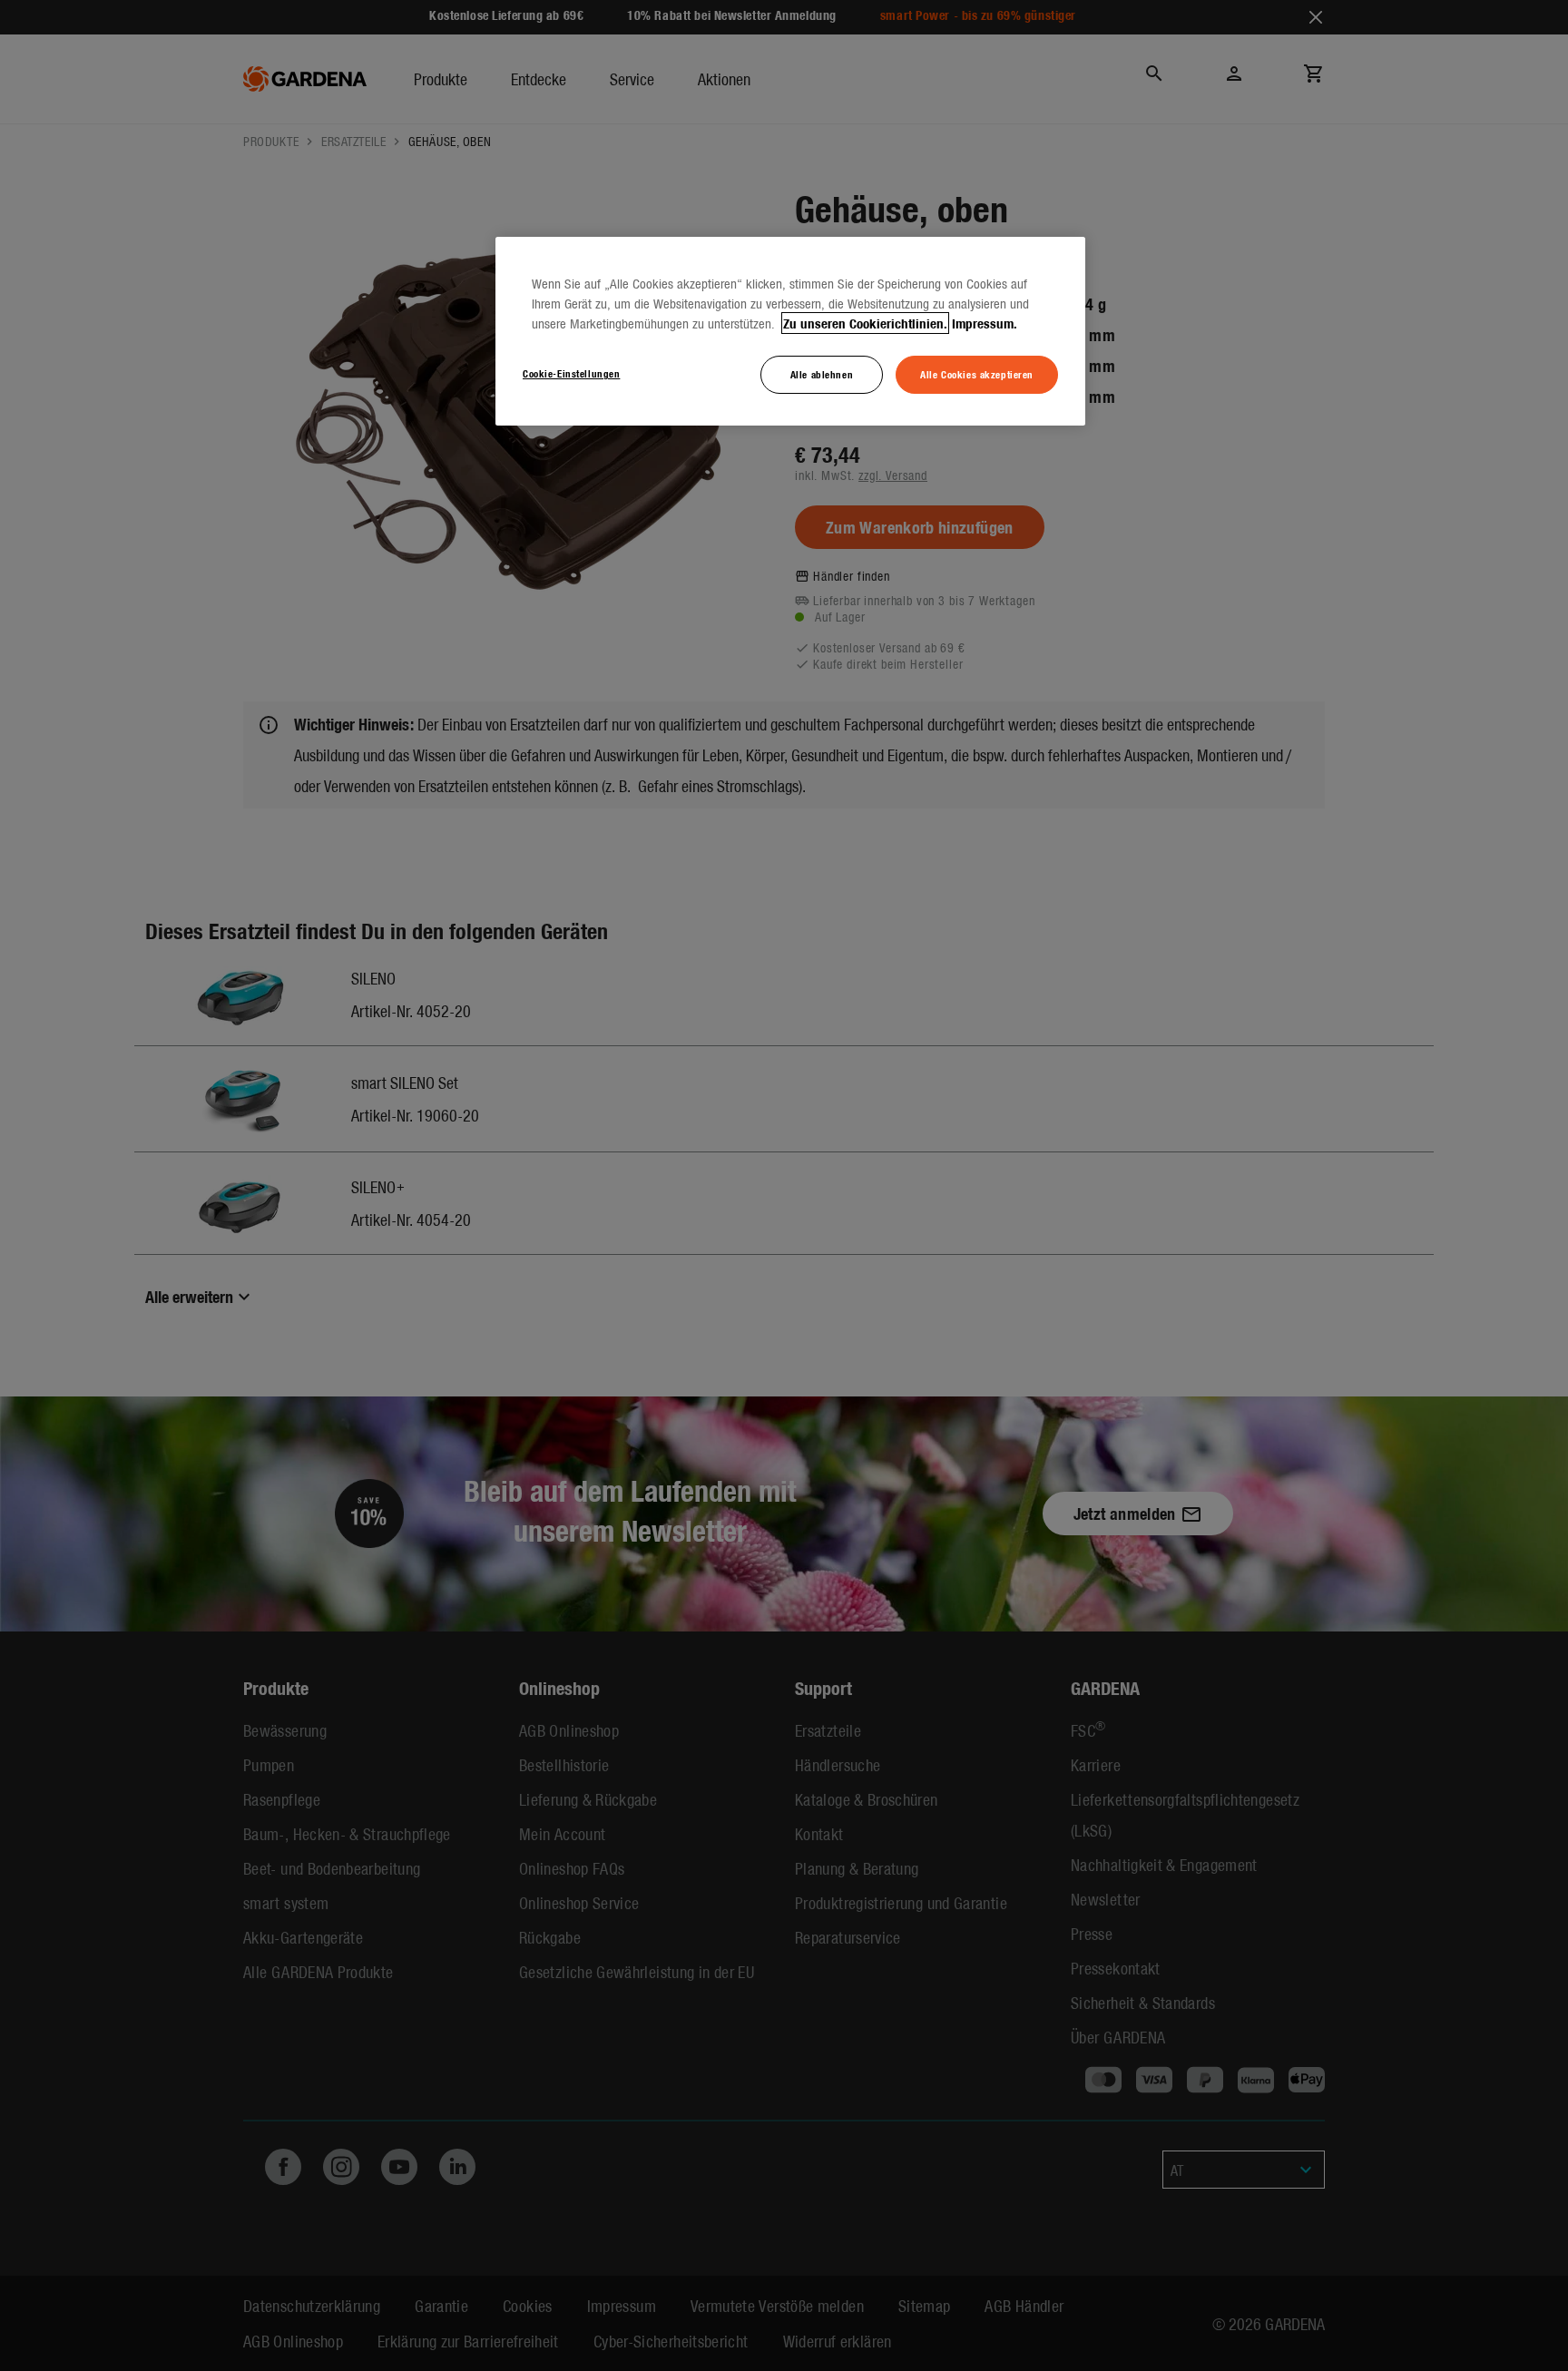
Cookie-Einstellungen (571, 373)
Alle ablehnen (822, 374)
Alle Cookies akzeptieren (977, 374)
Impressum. (985, 323)
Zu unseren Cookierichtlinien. (865, 323)
